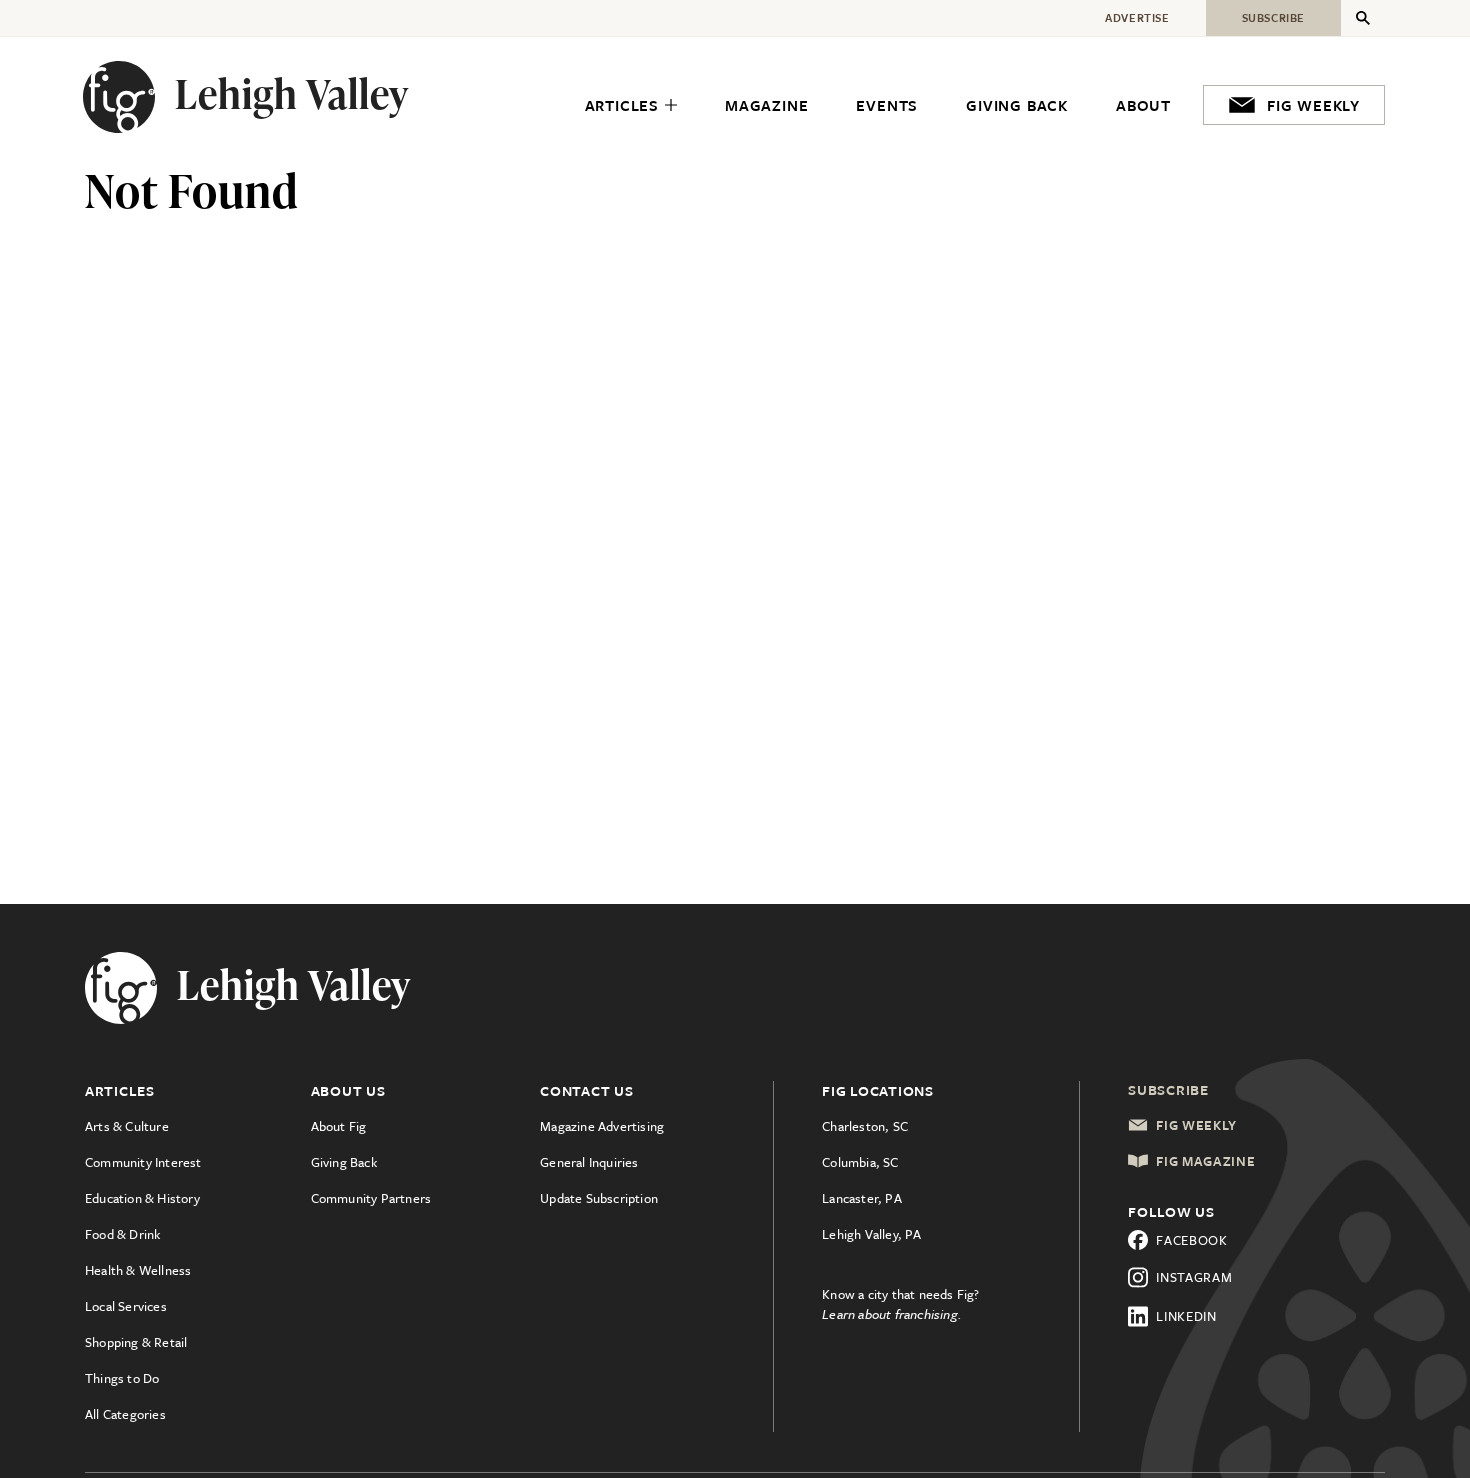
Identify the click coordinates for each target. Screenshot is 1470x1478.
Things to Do (122, 1378)
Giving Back (344, 1162)
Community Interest (143, 1162)
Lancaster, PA (862, 1198)
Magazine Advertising (602, 1126)
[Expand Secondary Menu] (1363, 18)
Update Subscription (599, 1198)
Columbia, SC (860, 1162)
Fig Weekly (1196, 1125)
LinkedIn (1186, 1316)
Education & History (142, 1198)
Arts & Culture (127, 1126)
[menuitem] (631, 106)
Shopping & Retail (136, 1342)
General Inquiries (589, 1162)
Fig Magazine (1205, 1161)
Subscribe (1168, 1089)
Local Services (126, 1306)
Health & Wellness (138, 1270)
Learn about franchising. (892, 1314)
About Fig (339, 1126)
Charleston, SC (865, 1126)
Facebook (1192, 1240)
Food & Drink (122, 1234)
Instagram (1194, 1277)
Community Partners (371, 1198)
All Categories (125, 1414)
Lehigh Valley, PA (871, 1234)
